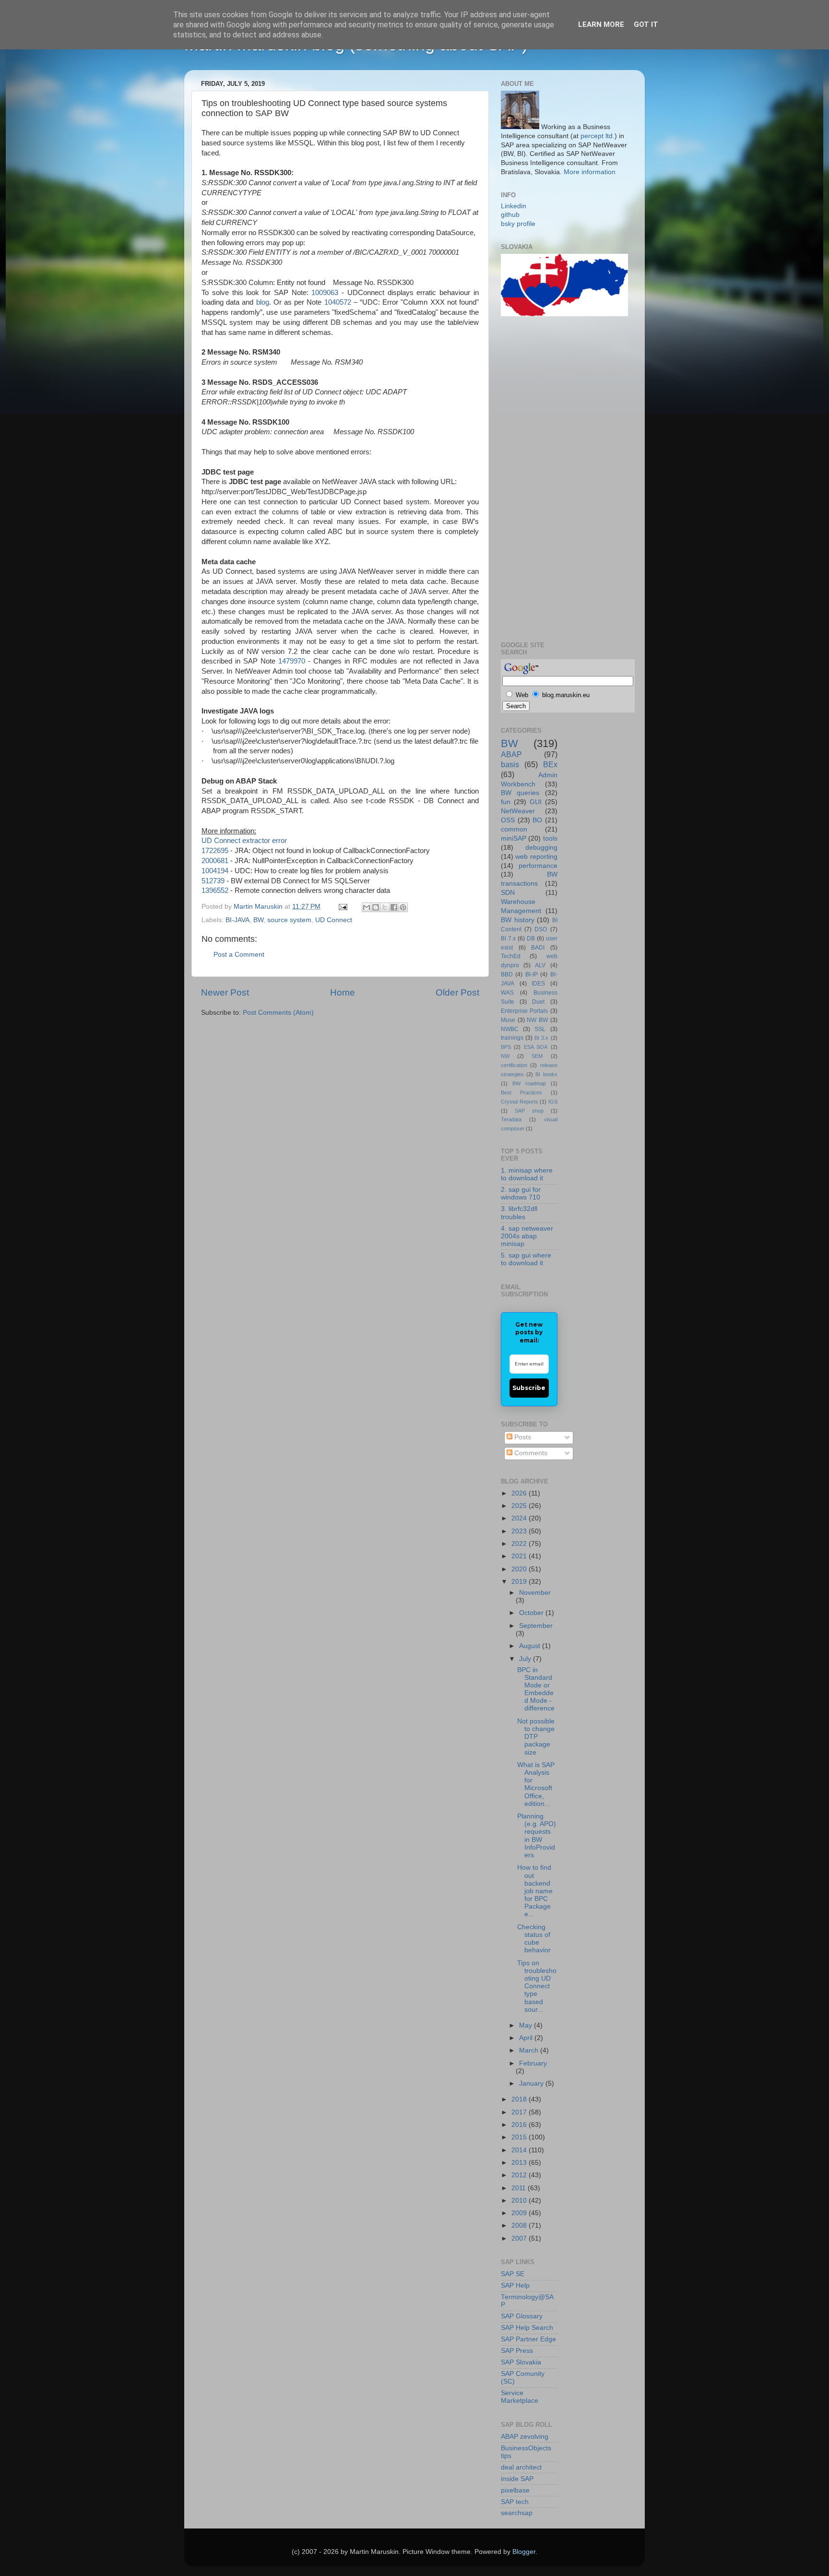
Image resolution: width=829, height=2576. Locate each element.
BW (258, 920)
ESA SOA (536, 1047)
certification (514, 1065)
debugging (541, 848)
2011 (520, 2188)
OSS (508, 820)
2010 (520, 2201)
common (514, 829)
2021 (520, 1556)
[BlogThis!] (376, 907)
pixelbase (515, 2490)
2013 (520, 2163)
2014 (520, 2150)
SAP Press (517, 2351)
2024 (520, 1518)
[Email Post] (342, 907)
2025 (520, 1506)
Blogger (524, 2552)
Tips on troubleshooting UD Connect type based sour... (537, 1986)
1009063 (325, 293)
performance (538, 866)
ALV (540, 965)
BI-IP (532, 974)
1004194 (215, 871)
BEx (550, 764)
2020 (520, 1569)
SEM (537, 1056)
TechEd (511, 956)
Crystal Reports (520, 1102)
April (527, 2038)
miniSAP (514, 838)
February (533, 2063)
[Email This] (367, 907)
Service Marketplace (520, 2397)
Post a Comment (239, 955)
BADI (538, 948)
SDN (508, 893)
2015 (520, 2137)
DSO (541, 929)
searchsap (517, 2513)
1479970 (292, 661)
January (532, 2083)
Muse (508, 1020)
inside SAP (517, 2479)
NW (505, 1056)
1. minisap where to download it (527, 1174)
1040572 (338, 302)
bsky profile (518, 224)
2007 (520, 2238)
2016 (520, 2125)
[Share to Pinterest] (403, 907)
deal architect (521, 2467)
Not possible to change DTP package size (536, 1737)
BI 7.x (508, 938)
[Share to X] (385, 907)
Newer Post (225, 992)
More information (590, 172)
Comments (530, 1453)
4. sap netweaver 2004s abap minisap (527, 1236)
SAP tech (515, 2502)
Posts (522, 1437)
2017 (520, 2112)
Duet (538, 1002)
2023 (520, 1531)
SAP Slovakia (521, 2362)
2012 (520, 2175)
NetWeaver (518, 811)
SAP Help (515, 2285)
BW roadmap (529, 1083)
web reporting (536, 857)
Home (343, 992)
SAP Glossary (522, 2316)
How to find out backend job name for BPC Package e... (535, 1891)
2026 (520, 1493)
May (527, 2025)
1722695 (215, 851)
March (530, 2050)
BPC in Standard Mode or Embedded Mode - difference (536, 1689)
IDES (538, 984)
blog (263, 302)
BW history (518, 920)
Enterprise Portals (524, 1011)
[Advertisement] (539, 477)
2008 (520, 2226)
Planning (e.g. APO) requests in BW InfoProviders (537, 1836)
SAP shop (529, 1111)
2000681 (215, 861)
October (532, 1613)
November (535, 1593)
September (536, 1626)
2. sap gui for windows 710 (521, 1193)
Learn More (601, 24)
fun (506, 802)
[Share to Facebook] (394, 907)
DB (531, 938)
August (531, 1646)
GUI (536, 802)
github (510, 215)
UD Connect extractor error (244, 841)
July (526, 1659)
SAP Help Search (527, 2328)
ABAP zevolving (525, 2437)
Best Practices (521, 1092)
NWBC (510, 1029)
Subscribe (529, 1388)
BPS (506, 1047)
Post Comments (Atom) (278, 1013)
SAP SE (513, 2274)
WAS (507, 993)
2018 (520, 2099)
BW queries (520, 793)
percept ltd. (598, 136)
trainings (512, 1038)
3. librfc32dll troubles (519, 1213)
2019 (520, 1582)
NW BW (537, 1020)
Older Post (457, 992)
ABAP (511, 754)
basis (510, 764)
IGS (553, 1102)
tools (550, 838)
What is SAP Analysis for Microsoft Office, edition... (536, 1784)
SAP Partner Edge (528, 2339)
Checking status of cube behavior (534, 1939)
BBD (507, 974)
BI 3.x (541, 1038)
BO (537, 820)
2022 (520, 1544)
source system (289, 920)
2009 (520, 2213)
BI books (546, 1074)
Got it (646, 24)
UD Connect (334, 920)
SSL (540, 1029)
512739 (213, 881)
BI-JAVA (237, 920)
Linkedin (514, 206)
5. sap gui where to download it (526, 1259)
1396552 (215, 890)
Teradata (511, 1119)
